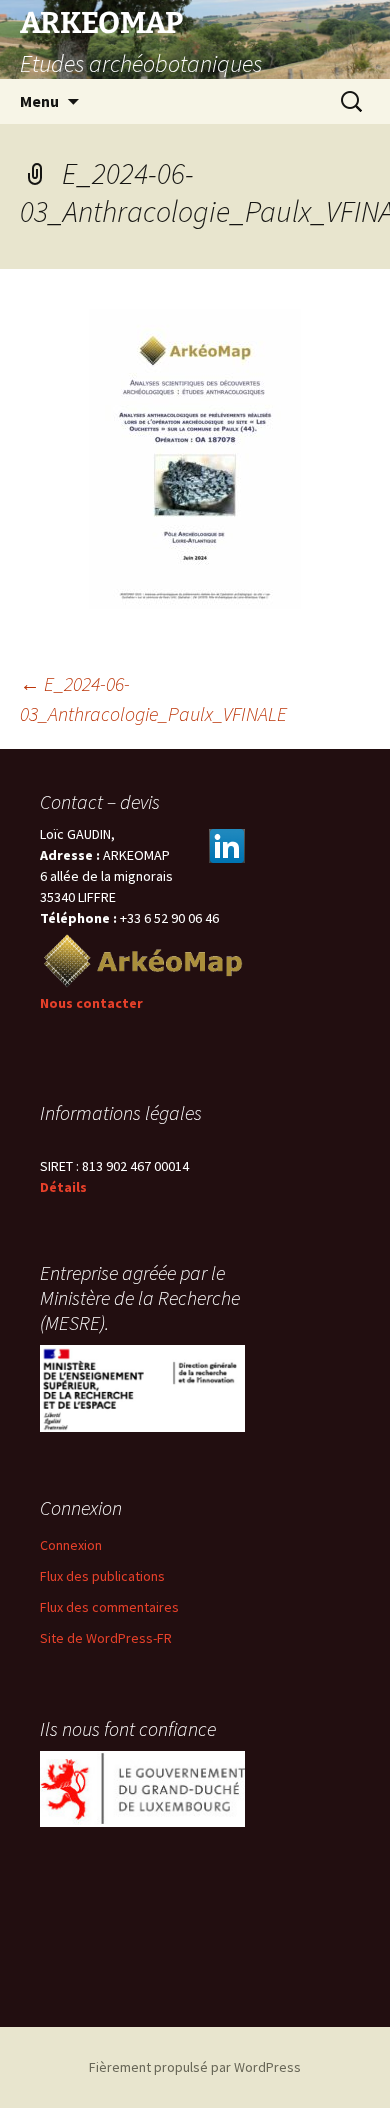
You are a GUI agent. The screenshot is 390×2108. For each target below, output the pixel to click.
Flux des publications (102, 1576)
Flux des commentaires (109, 1607)
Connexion (71, 1545)
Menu (39, 101)
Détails (63, 1187)
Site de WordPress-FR (106, 1638)
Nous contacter (91, 1003)
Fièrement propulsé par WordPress (195, 2067)
